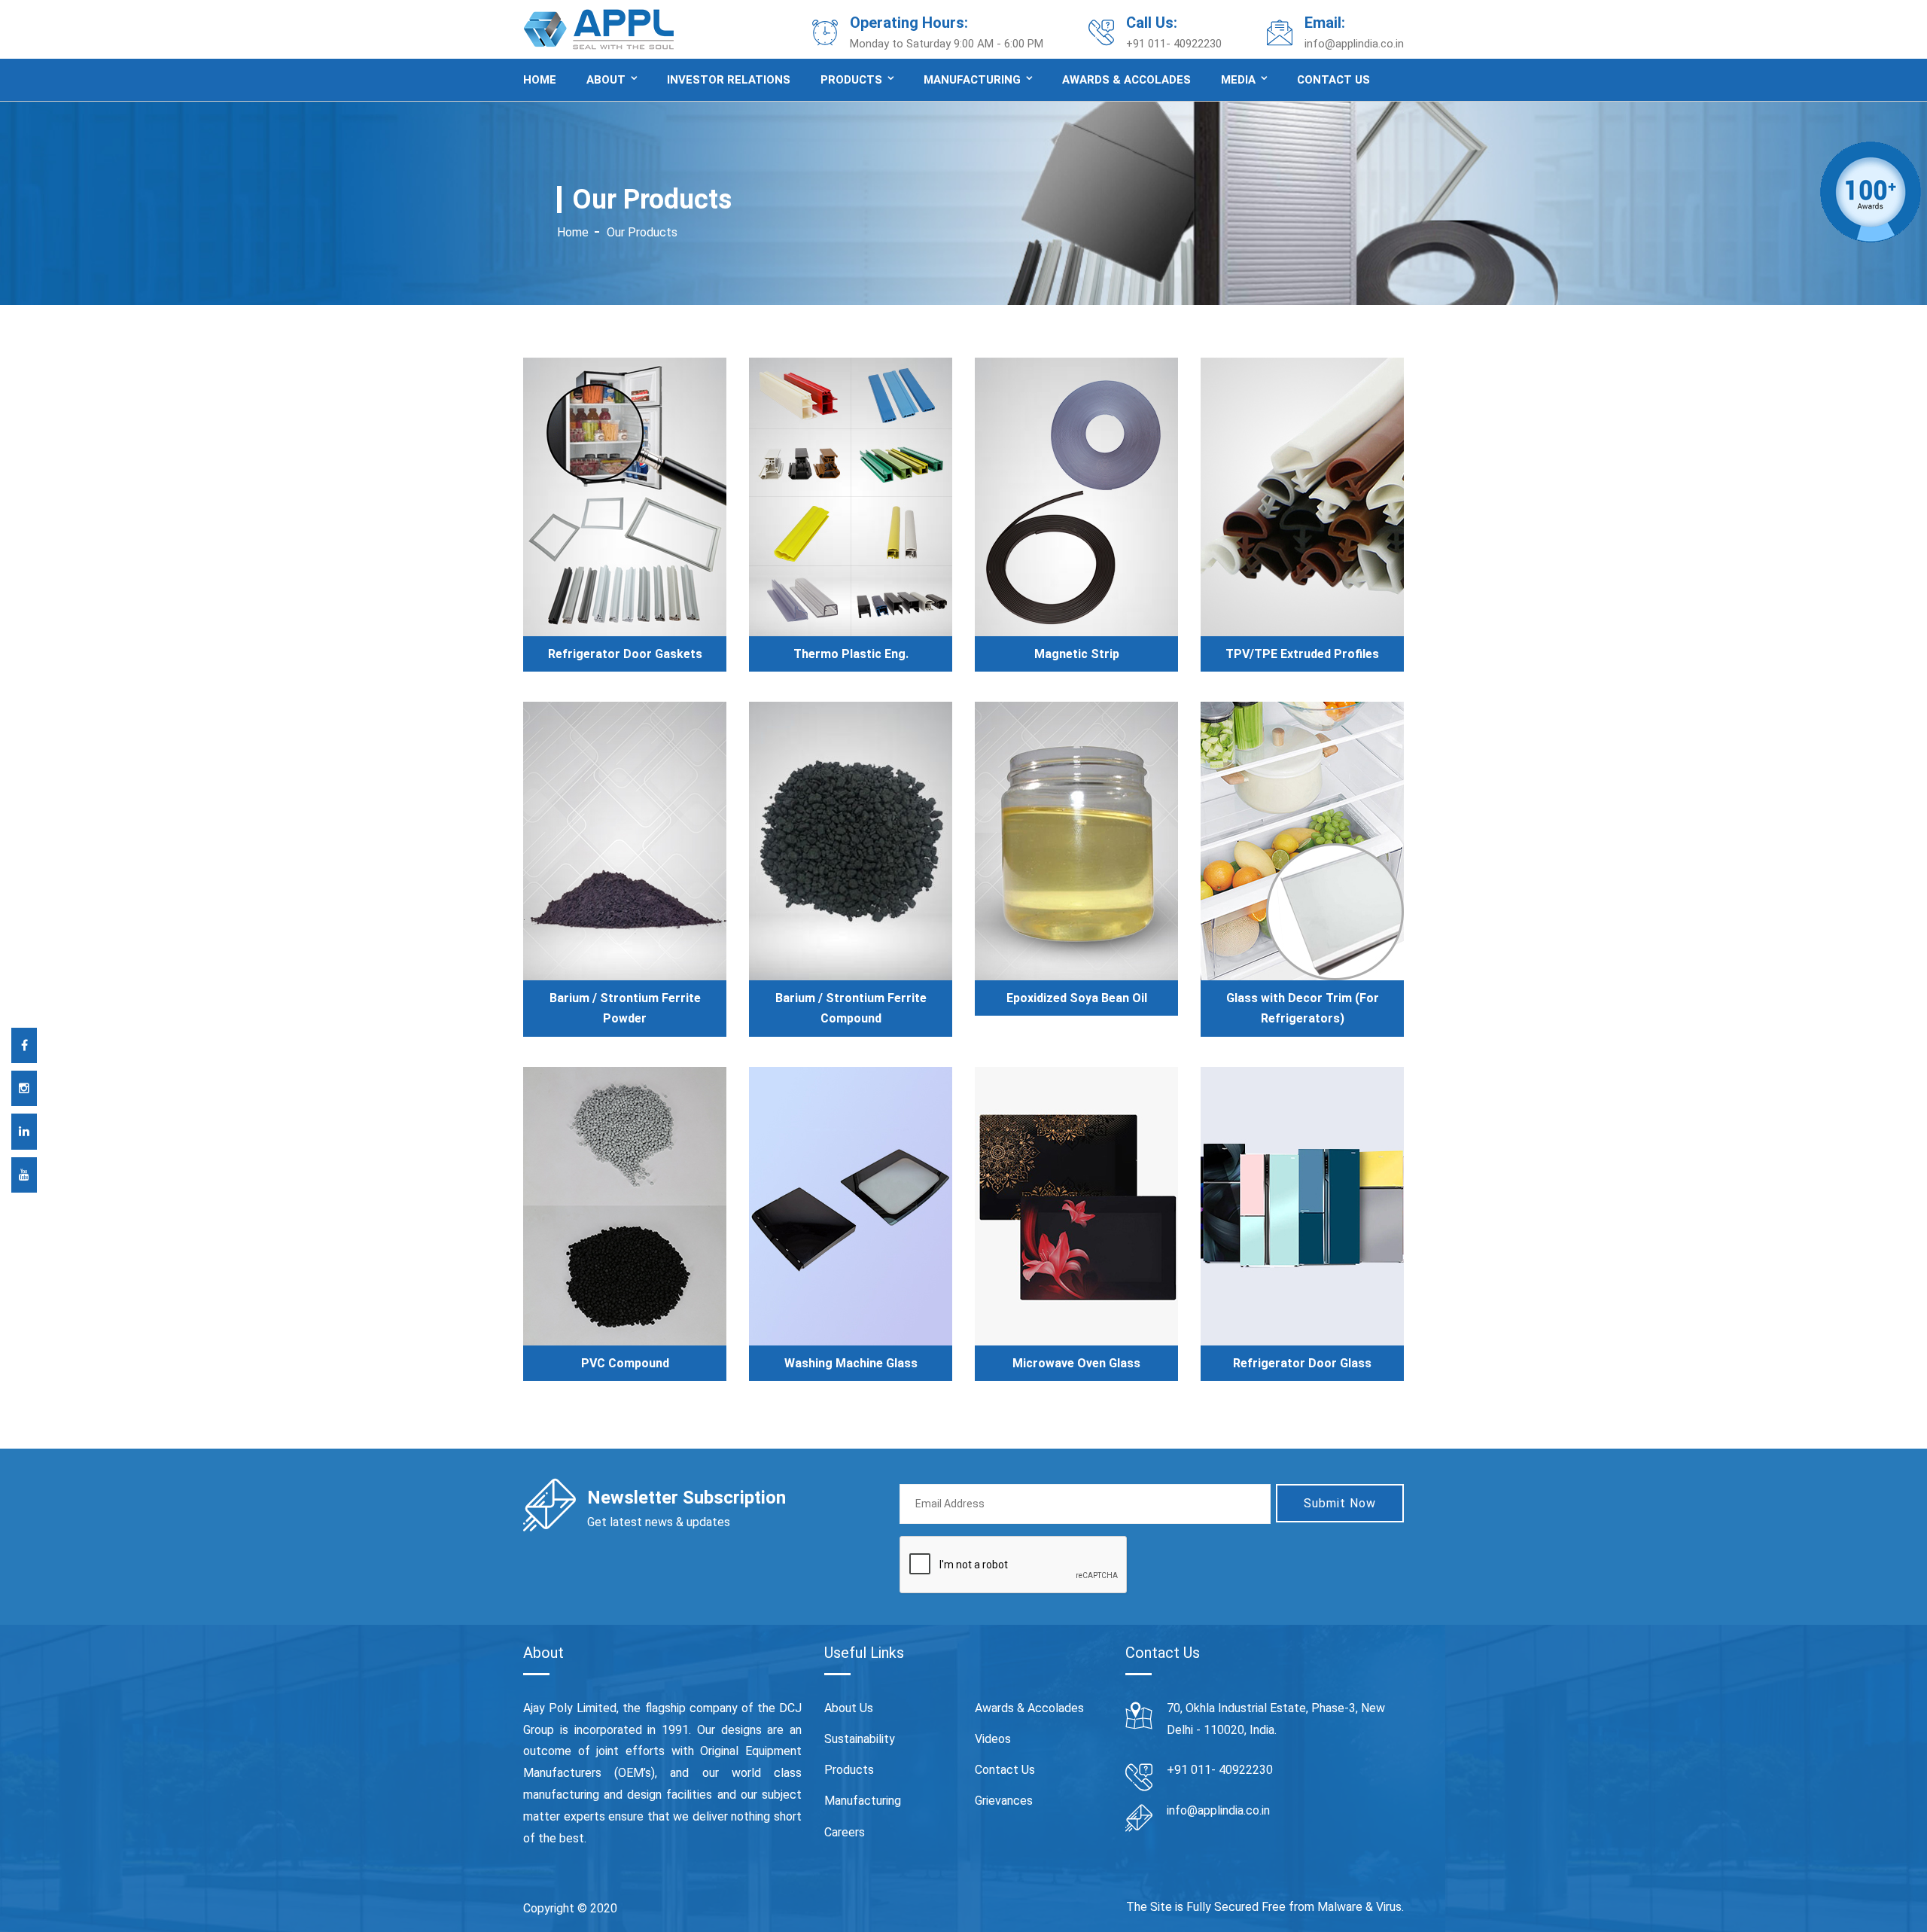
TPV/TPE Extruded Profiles (1302, 654)
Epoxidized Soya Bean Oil (1077, 998)
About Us (849, 1708)
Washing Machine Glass (851, 1363)
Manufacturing (972, 80)
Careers (845, 1832)
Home (540, 80)
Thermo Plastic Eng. (851, 654)
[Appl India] (598, 28)
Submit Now (1340, 1503)
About (606, 80)
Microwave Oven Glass (1076, 1363)
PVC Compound (625, 1363)
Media (1238, 80)
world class (767, 1773)
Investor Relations (729, 80)
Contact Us (1005, 1770)
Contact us (1333, 80)
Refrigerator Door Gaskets (625, 654)
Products (851, 80)
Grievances (1004, 1801)
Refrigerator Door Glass (1302, 1363)
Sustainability (860, 1739)
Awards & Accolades (1126, 80)
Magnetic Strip (1077, 654)
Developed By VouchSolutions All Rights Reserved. (763, 1908)
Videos (993, 1739)
